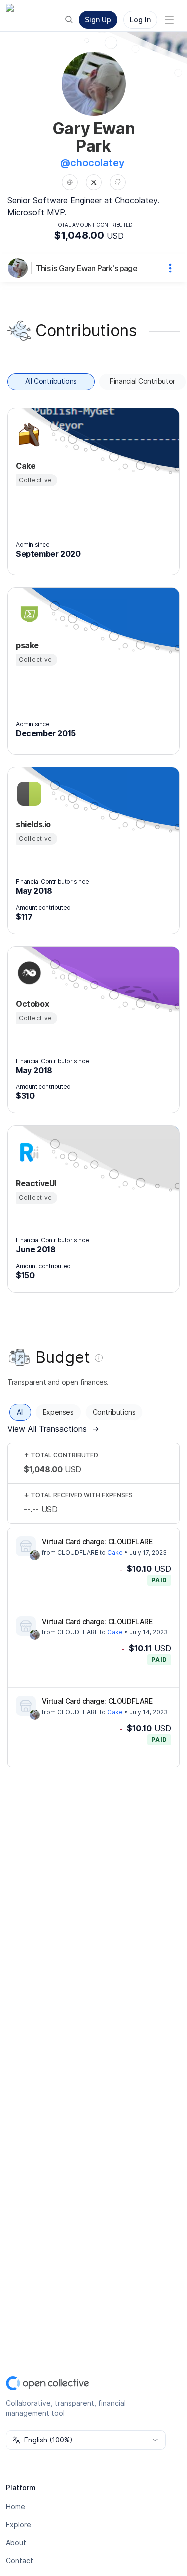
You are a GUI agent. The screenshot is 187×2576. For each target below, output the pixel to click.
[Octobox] (28, 973)
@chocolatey (93, 163)
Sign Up (98, 20)
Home (16, 2507)
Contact (20, 2560)
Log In (140, 20)
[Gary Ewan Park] (20, 268)
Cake (115, 1553)
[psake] (28, 614)
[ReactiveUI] (28, 1152)
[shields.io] (28, 794)
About (16, 2542)
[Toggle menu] (169, 20)
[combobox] (86, 2440)
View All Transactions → (53, 1429)
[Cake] (28, 435)
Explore (19, 2524)
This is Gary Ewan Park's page (87, 268)
